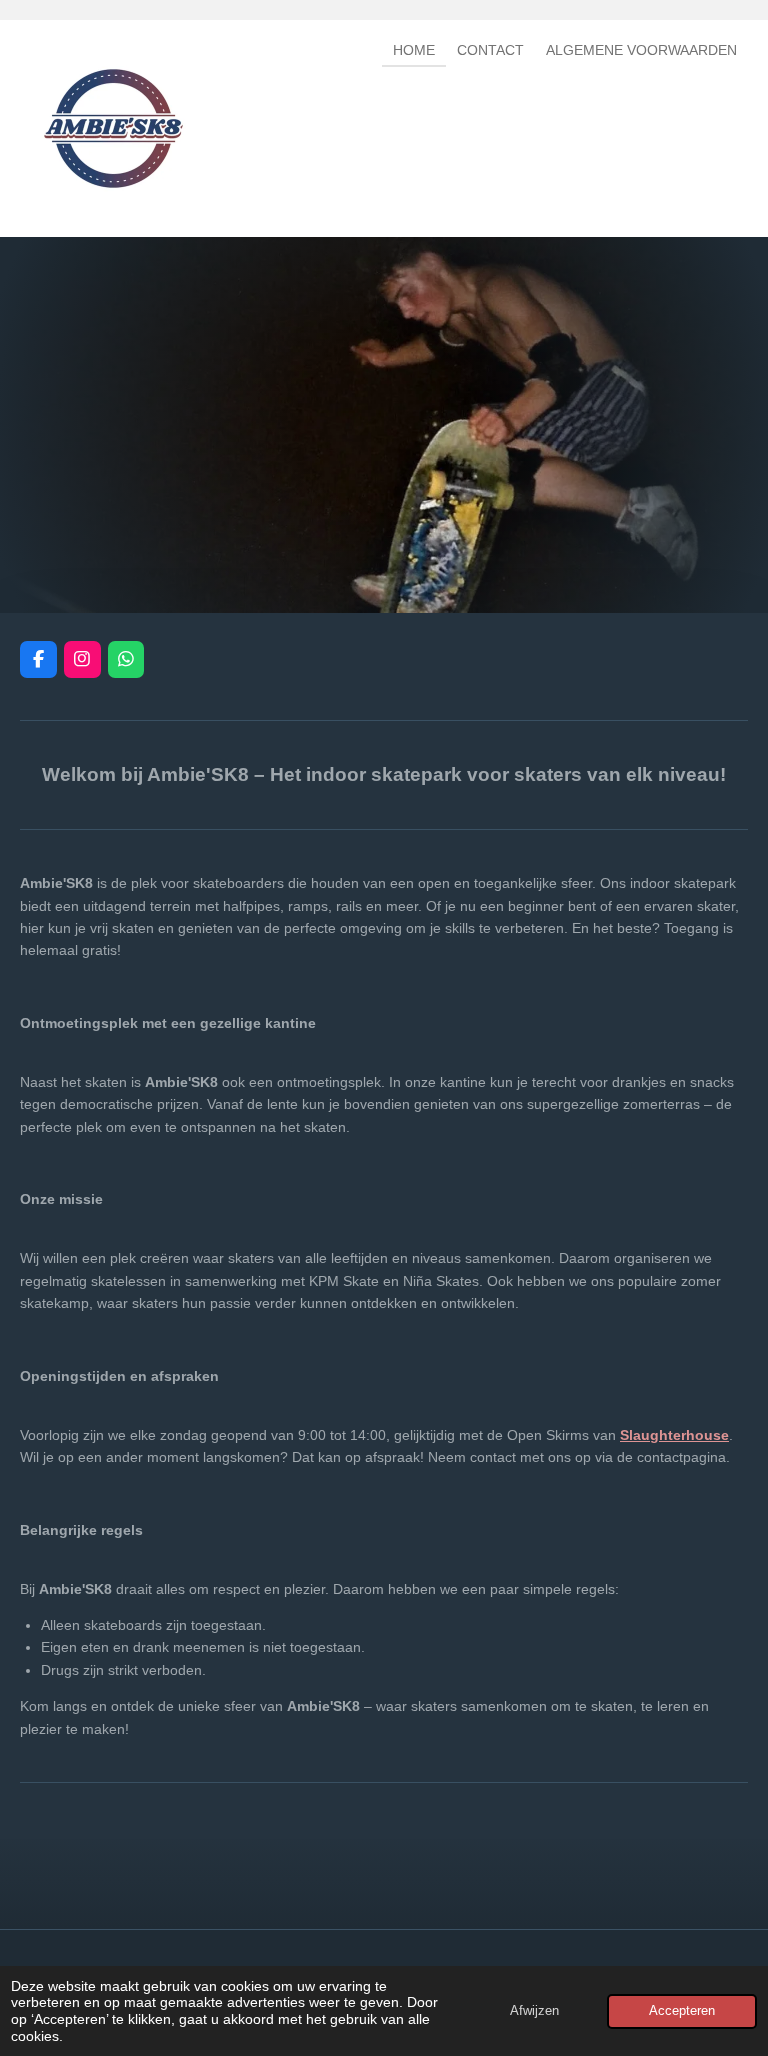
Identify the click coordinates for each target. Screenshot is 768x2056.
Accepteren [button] (682, 2011)
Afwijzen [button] (534, 2011)
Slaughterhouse (674, 1435)
